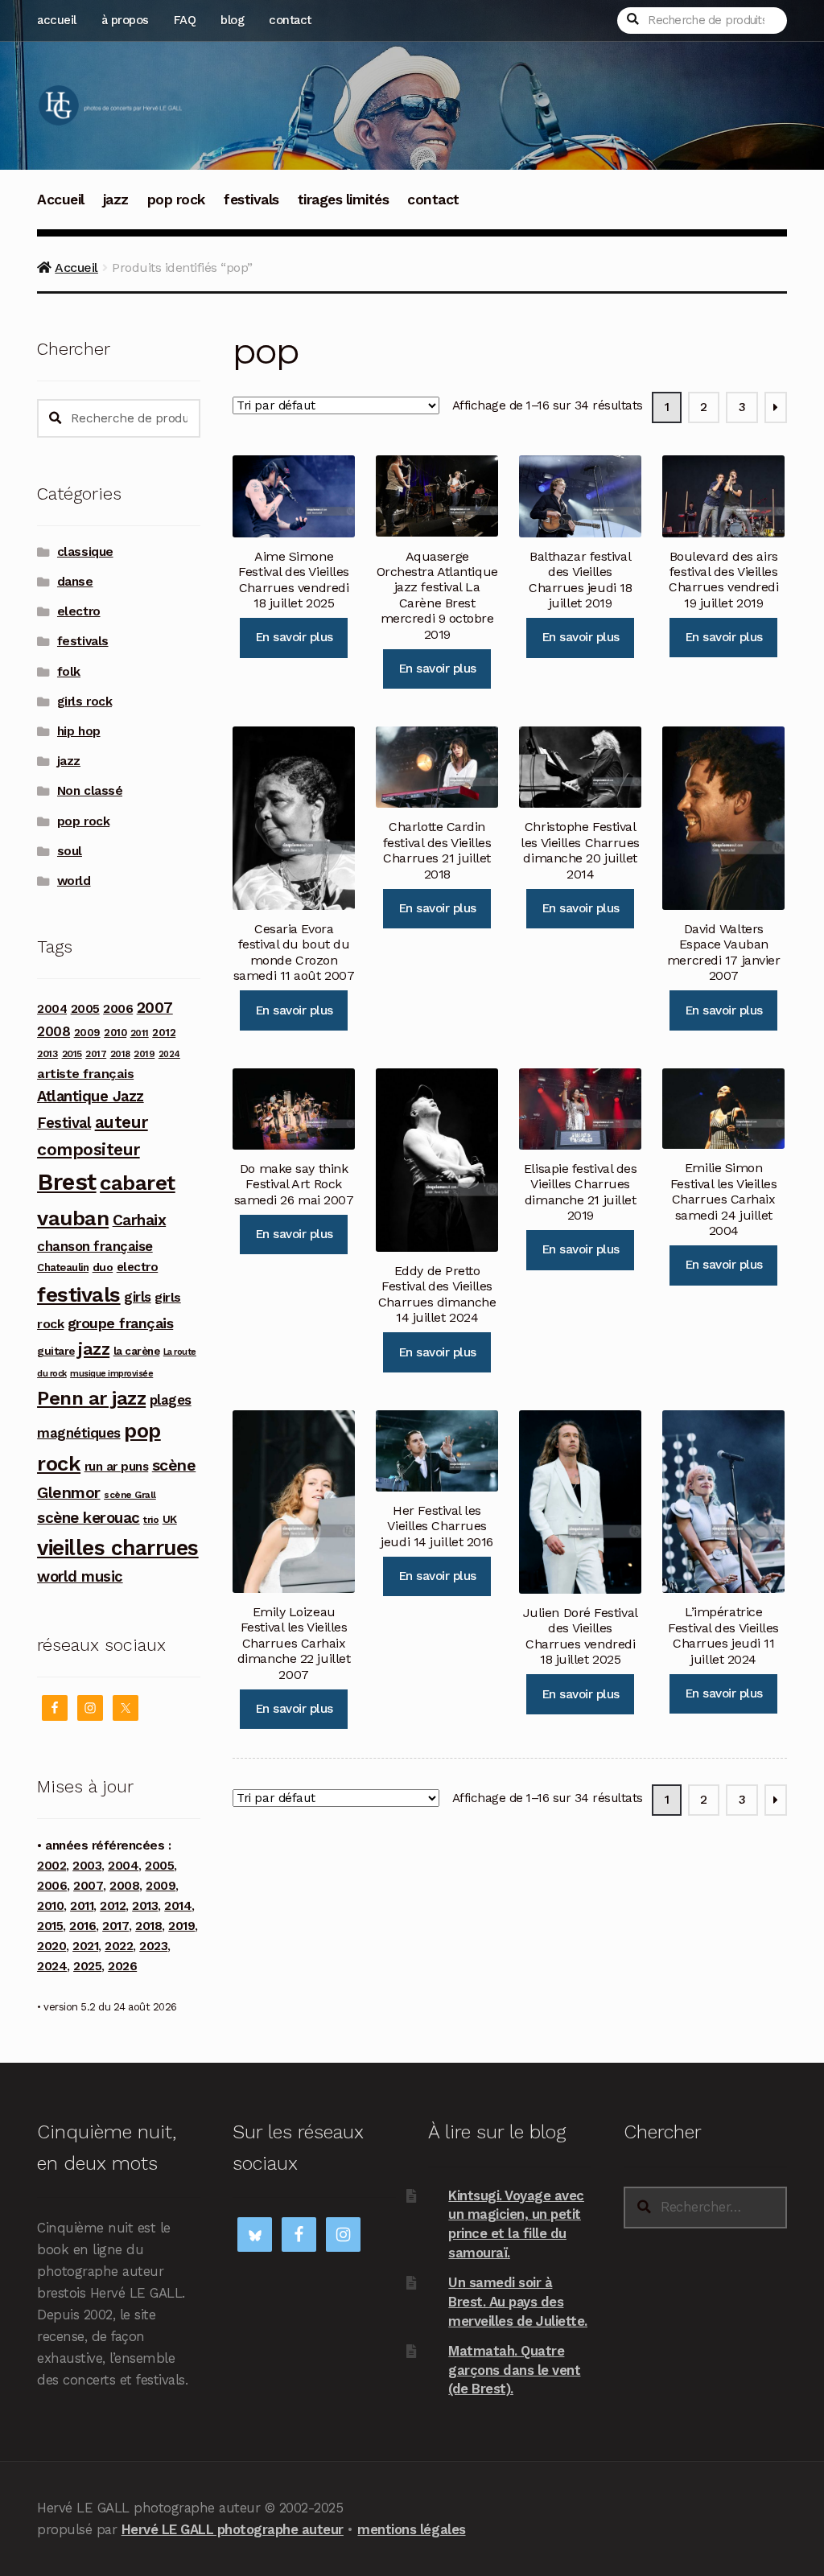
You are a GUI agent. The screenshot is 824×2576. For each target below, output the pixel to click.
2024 (169, 1054)
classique (85, 552)
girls (138, 1297)
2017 (96, 1054)
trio (151, 1519)
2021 (85, 1946)
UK (170, 1519)
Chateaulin (63, 1267)
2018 (120, 1054)
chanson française (95, 1246)
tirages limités (344, 200)
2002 (51, 1866)
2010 (115, 1033)
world (74, 881)
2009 (87, 1033)
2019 (144, 1054)
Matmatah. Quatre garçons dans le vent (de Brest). (514, 2370)
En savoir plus (294, 637)
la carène (137, 1351)
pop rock (176, 200)
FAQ (185, 20)
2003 (87, 1866)
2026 (122, 1966)
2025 (87, 1966)
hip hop (79, 731)
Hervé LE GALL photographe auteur (233, 2529)
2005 (85, 1009)
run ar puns (117, 1467)
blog (232, 20)
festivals (251, 200)
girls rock (84, 702)
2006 (118, 1008)
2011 (140, 1033)
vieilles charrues (118, 1548)
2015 (72, 1054)
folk (69, 672)
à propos (125, 20)
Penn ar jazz (91, 1398)
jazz (116, 200)
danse (75, 582)
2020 (51, 1946)
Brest (67, 1182)
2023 (153, 1946)
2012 (164, 1032)
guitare (56, 1351)
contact (290, 20)
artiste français (85, 1074)
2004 (52, 1009)
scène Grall (130, 1495)
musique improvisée (111, 1374)
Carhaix (140, 1220)
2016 (82, 1926)
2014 (178, 1906)
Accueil (61, 200)
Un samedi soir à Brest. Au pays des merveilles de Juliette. (518, 2301)
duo (103, 1267)
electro (79, 611)
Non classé (90, 791)
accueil (57, 20)
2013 (47, 1053)
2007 (155, 1008)
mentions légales (411, 2529)
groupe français (121, 1323)
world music (80, 1576)
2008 (54, 1031)
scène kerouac (89, 1518)
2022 (119, 1946)
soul (70, 851)
